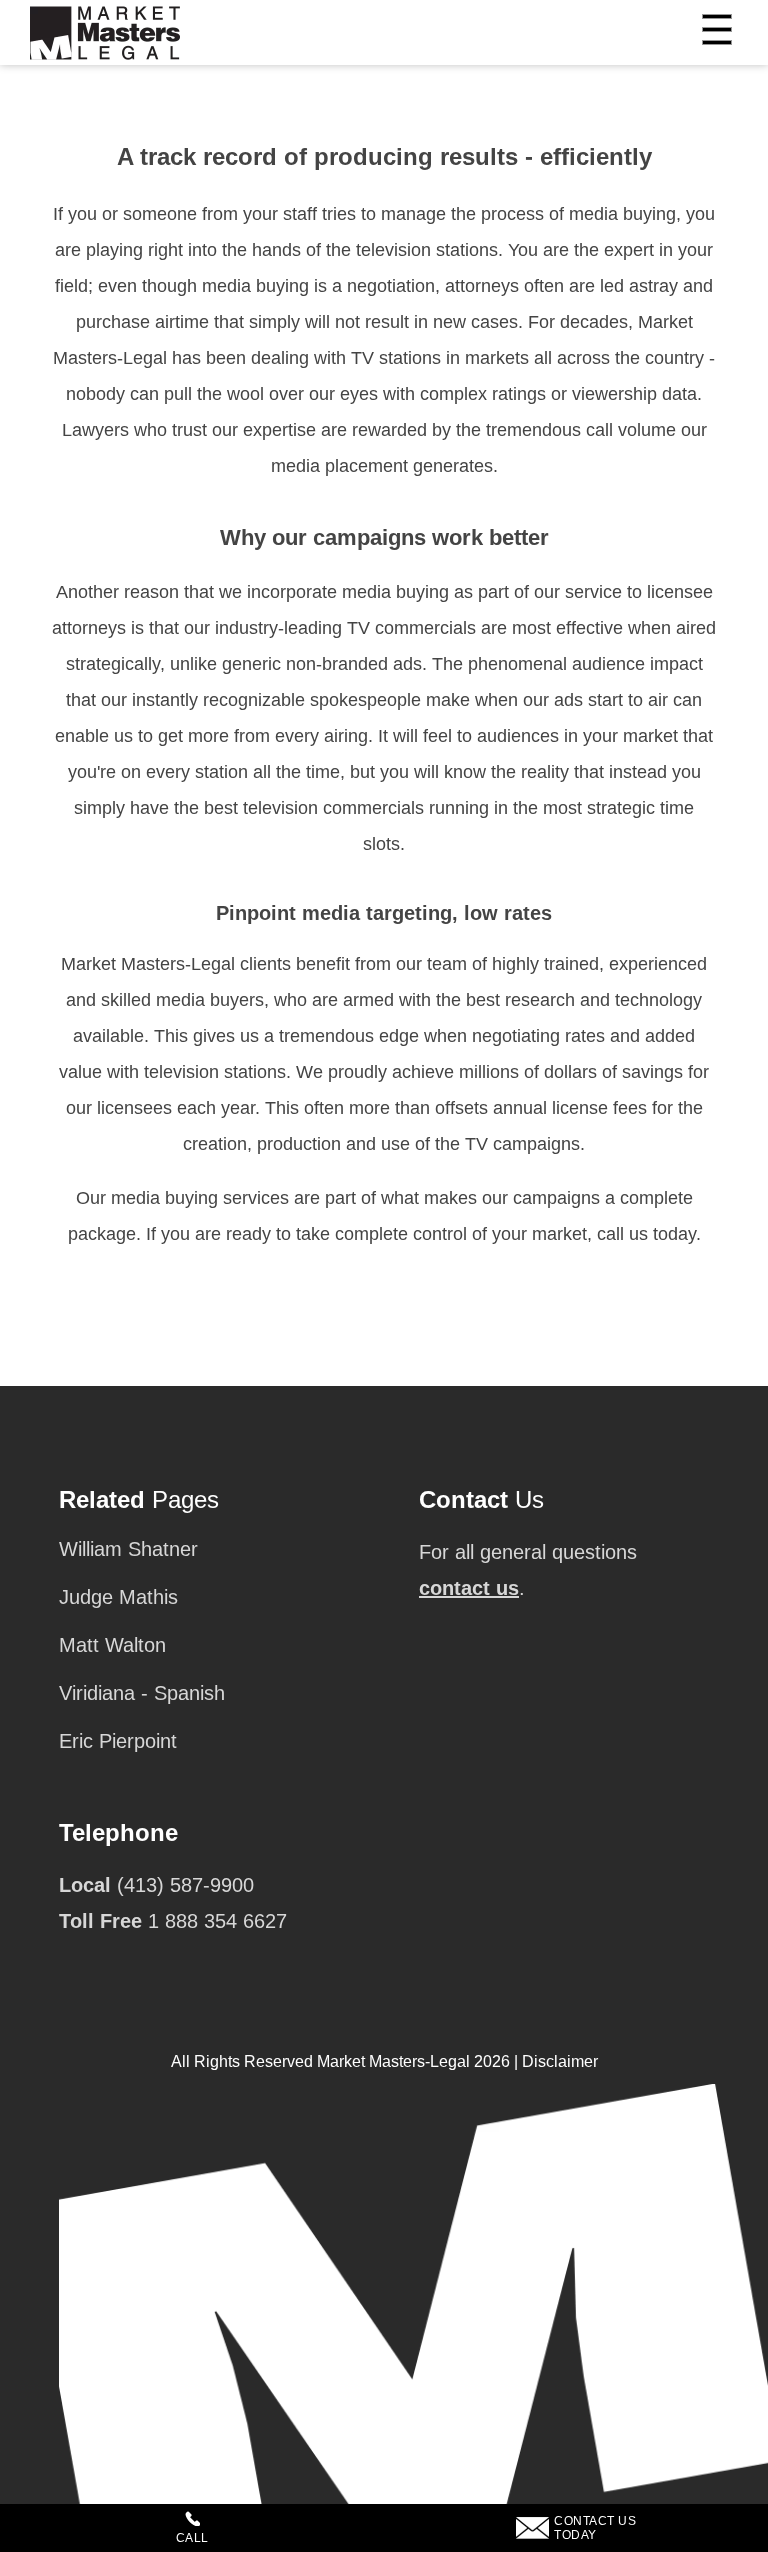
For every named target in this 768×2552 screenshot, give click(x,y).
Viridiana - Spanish (142, 1693)
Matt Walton (112, 1645)
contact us (469, 1588)
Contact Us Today (595, 2528)
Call (192, 2538)
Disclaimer (560, 2061)
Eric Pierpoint (118, 1741)
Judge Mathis (118, 1597)
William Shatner (128, 1549)
